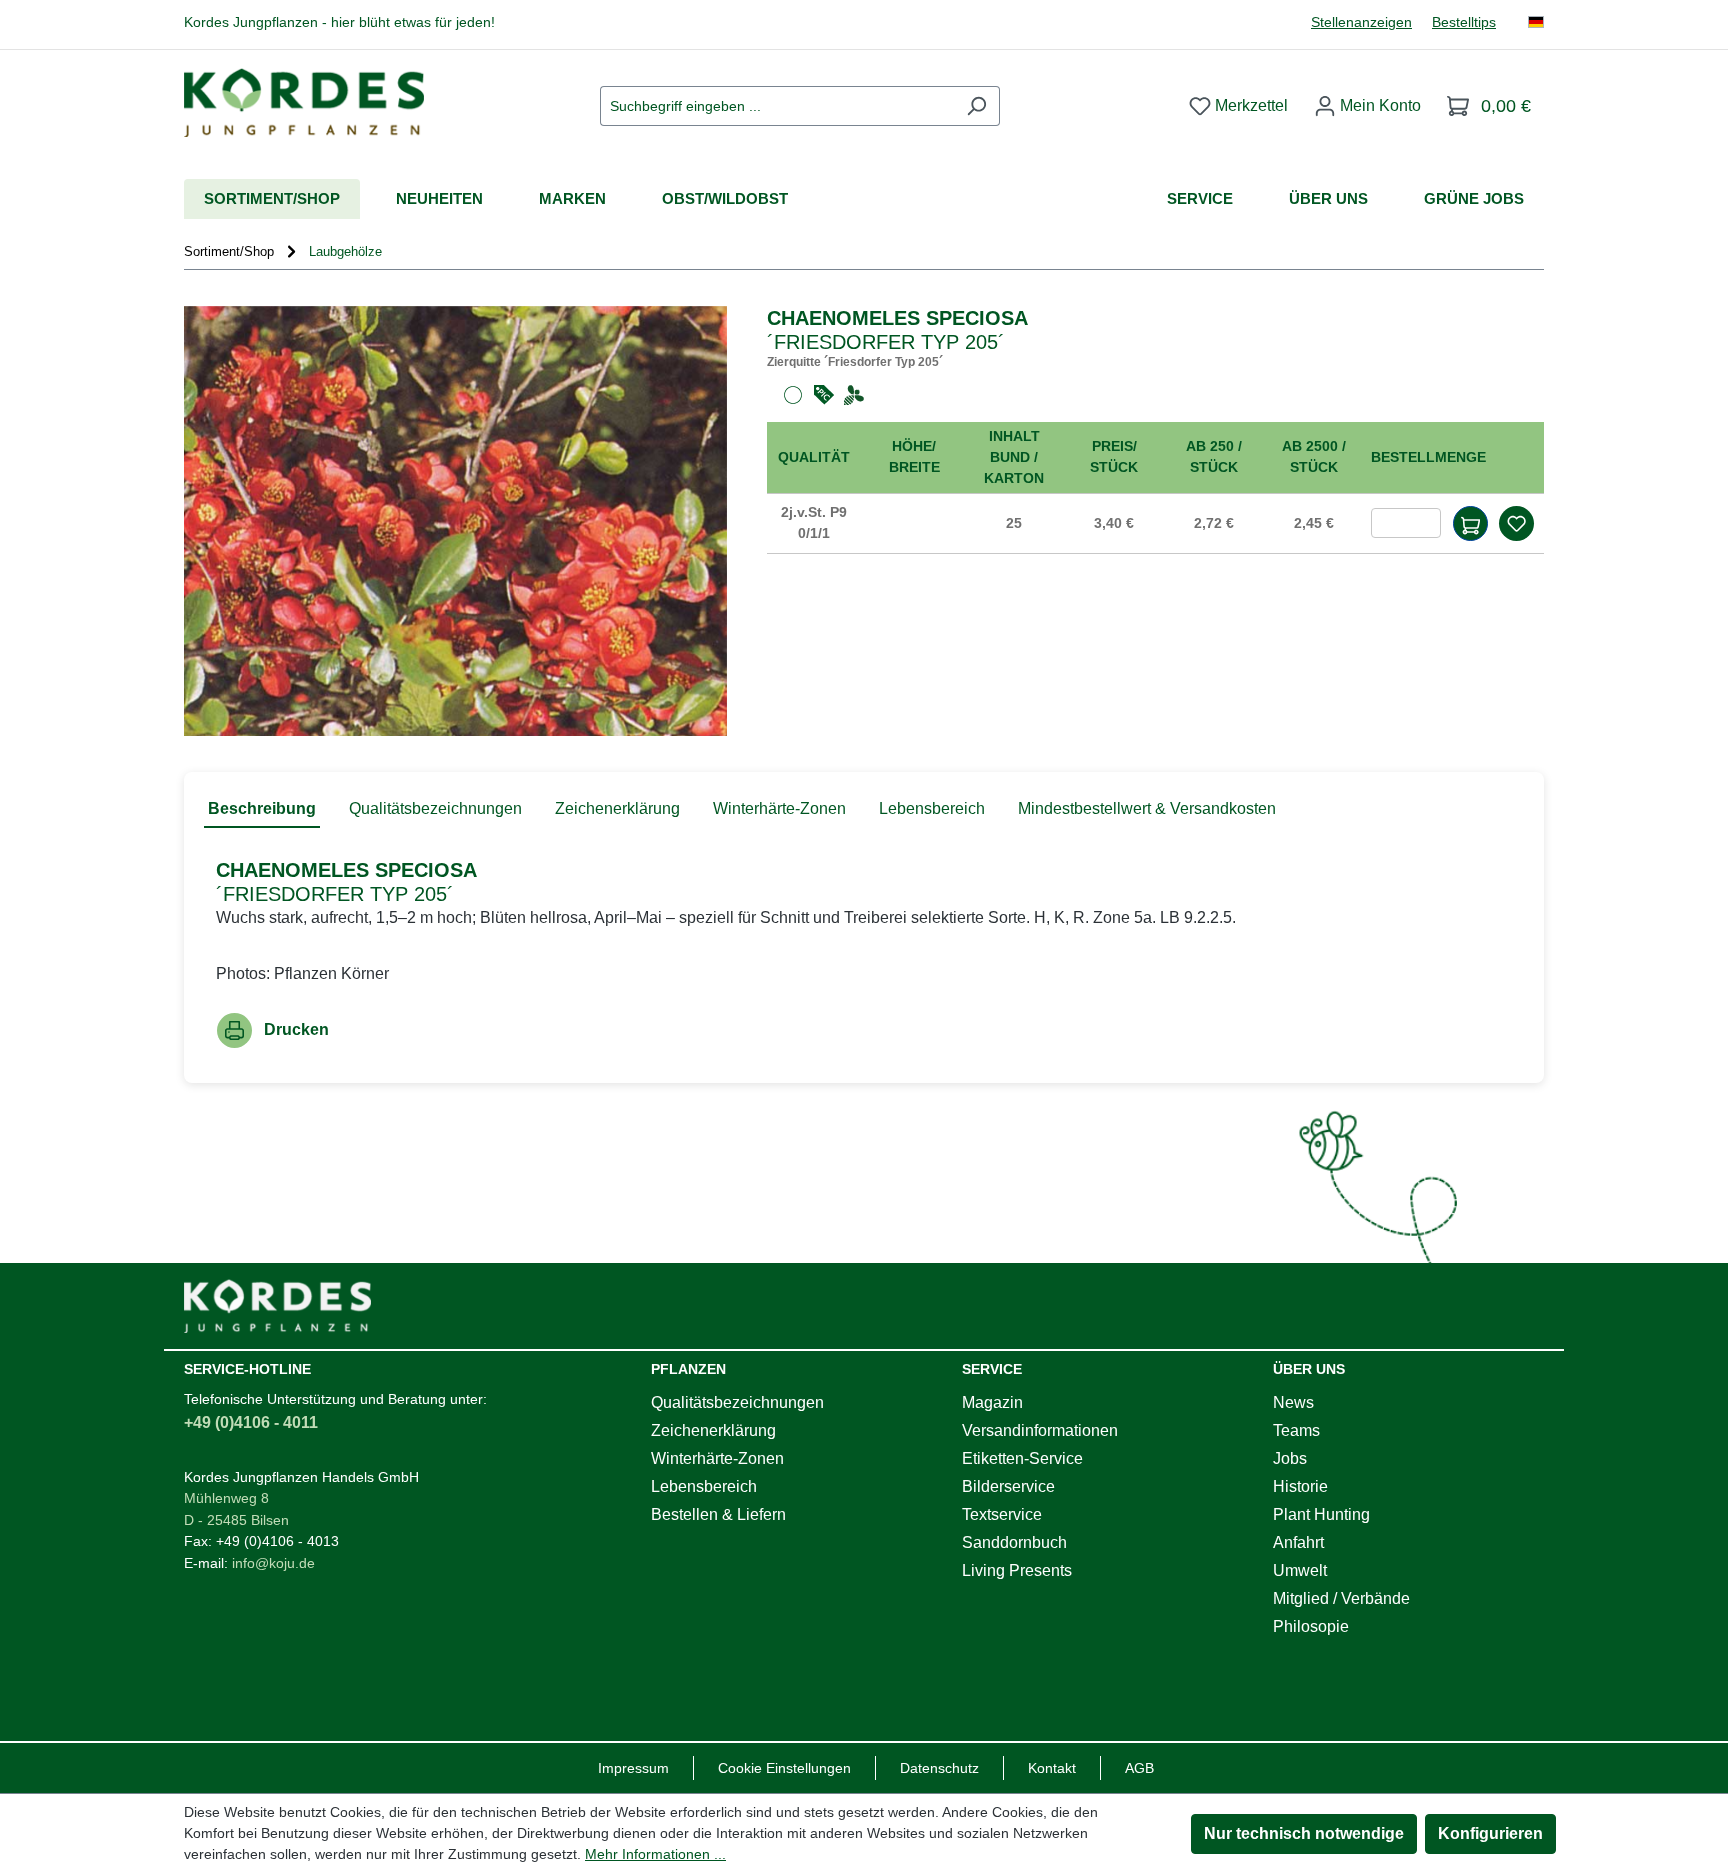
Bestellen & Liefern (718, 1514)
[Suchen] (976, 106)
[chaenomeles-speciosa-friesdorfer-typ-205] (455, 521)
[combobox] (777, 106)
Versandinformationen (1040, 1430)
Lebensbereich (704, 1486)
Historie (1300, 1486)
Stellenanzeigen (1361, 22)
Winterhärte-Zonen (717, 1458)
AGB (1139, 1768)
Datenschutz (939, 1768)
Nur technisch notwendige (1304, 1833)
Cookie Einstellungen (784, 1768)
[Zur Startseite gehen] (304, 102)
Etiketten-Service (1022, 1458)
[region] (455, 521)
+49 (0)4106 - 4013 (277, 1541)
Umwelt (1300, 1570)
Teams (1296, 1430)
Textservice (1002, 1514)
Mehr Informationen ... (655, 1854)
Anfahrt (1298, 1542)
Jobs (1290, 1458)
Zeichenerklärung (713, 1430)
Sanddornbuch (1014, 1542)
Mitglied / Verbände (1341, 1598)
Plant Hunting (1321, 1514)
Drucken (296, 1029)
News (1293, 1402)
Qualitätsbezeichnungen (737, 1402)
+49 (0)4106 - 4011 (251, 1422)
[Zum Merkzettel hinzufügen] (1516, 523)
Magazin (992, 1402)
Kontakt (1052, 1768)
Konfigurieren (1490, 1833)
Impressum (633, 1768)
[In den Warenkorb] (1470, 523)
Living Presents (1017, 1570)
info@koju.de (273, 1563)
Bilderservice (1008, 1486)
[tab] (262, 810)
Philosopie (1311, 1626)
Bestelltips (1464, 22)
